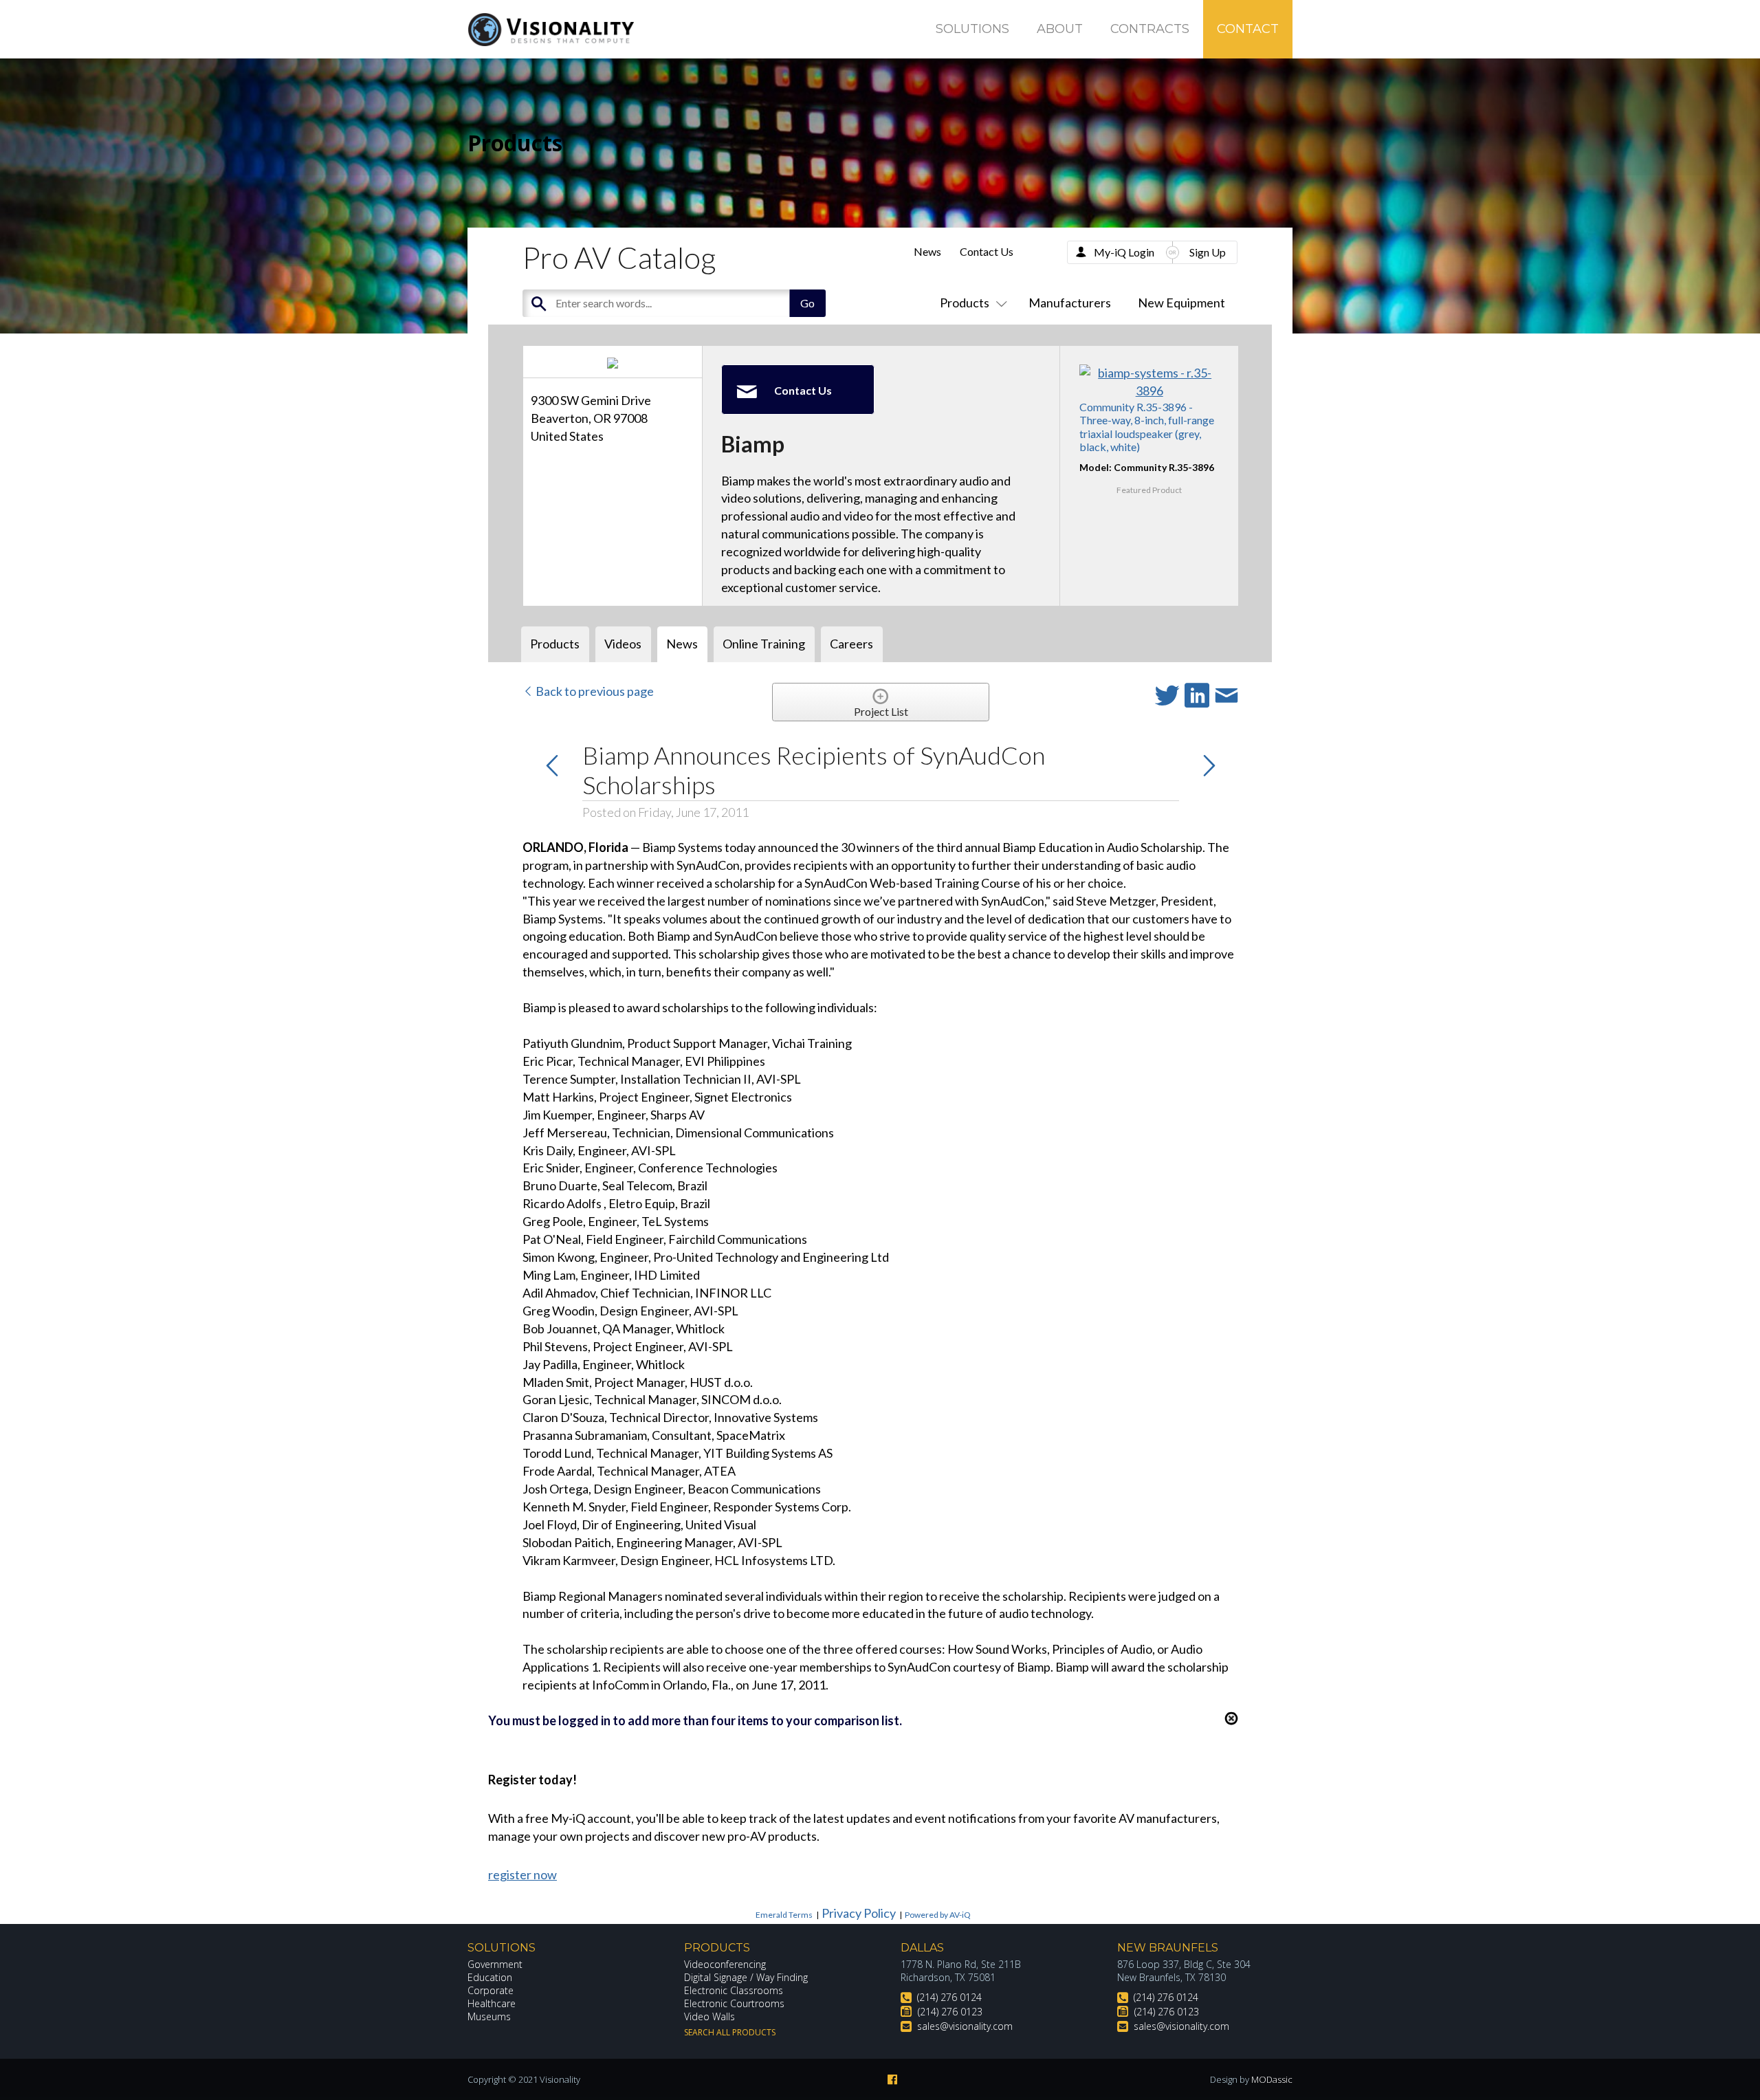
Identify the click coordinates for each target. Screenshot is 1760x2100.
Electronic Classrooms (734, 1990)
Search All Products (730, 2032)
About (1060, 29)
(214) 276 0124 (949, 1997)
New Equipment (1181, 303)
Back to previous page (594, 691)
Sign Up (1208, 252)
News (927, 251)
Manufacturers (1070, 303)
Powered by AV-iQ (938, 1915)
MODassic (1272, 2079)
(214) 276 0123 (950, 2012)
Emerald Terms (784, 1915)
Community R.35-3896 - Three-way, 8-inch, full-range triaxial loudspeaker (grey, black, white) (1147, 427)
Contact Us (987, 251)
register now (522, 1874)
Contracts (1150, 29)
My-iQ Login (1124, 252)
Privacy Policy (859, 1913)
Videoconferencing (725, 1964)
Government (495, 1964)
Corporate (491, 1990)
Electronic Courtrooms (734, 2003)
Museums (489, 2016)
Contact (1248, 29)
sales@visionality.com (965, 2026)
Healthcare (492, 2003)
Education (490, 1977)
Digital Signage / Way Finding (746, 1977)
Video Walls (709, 2016)
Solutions (972, 29)
